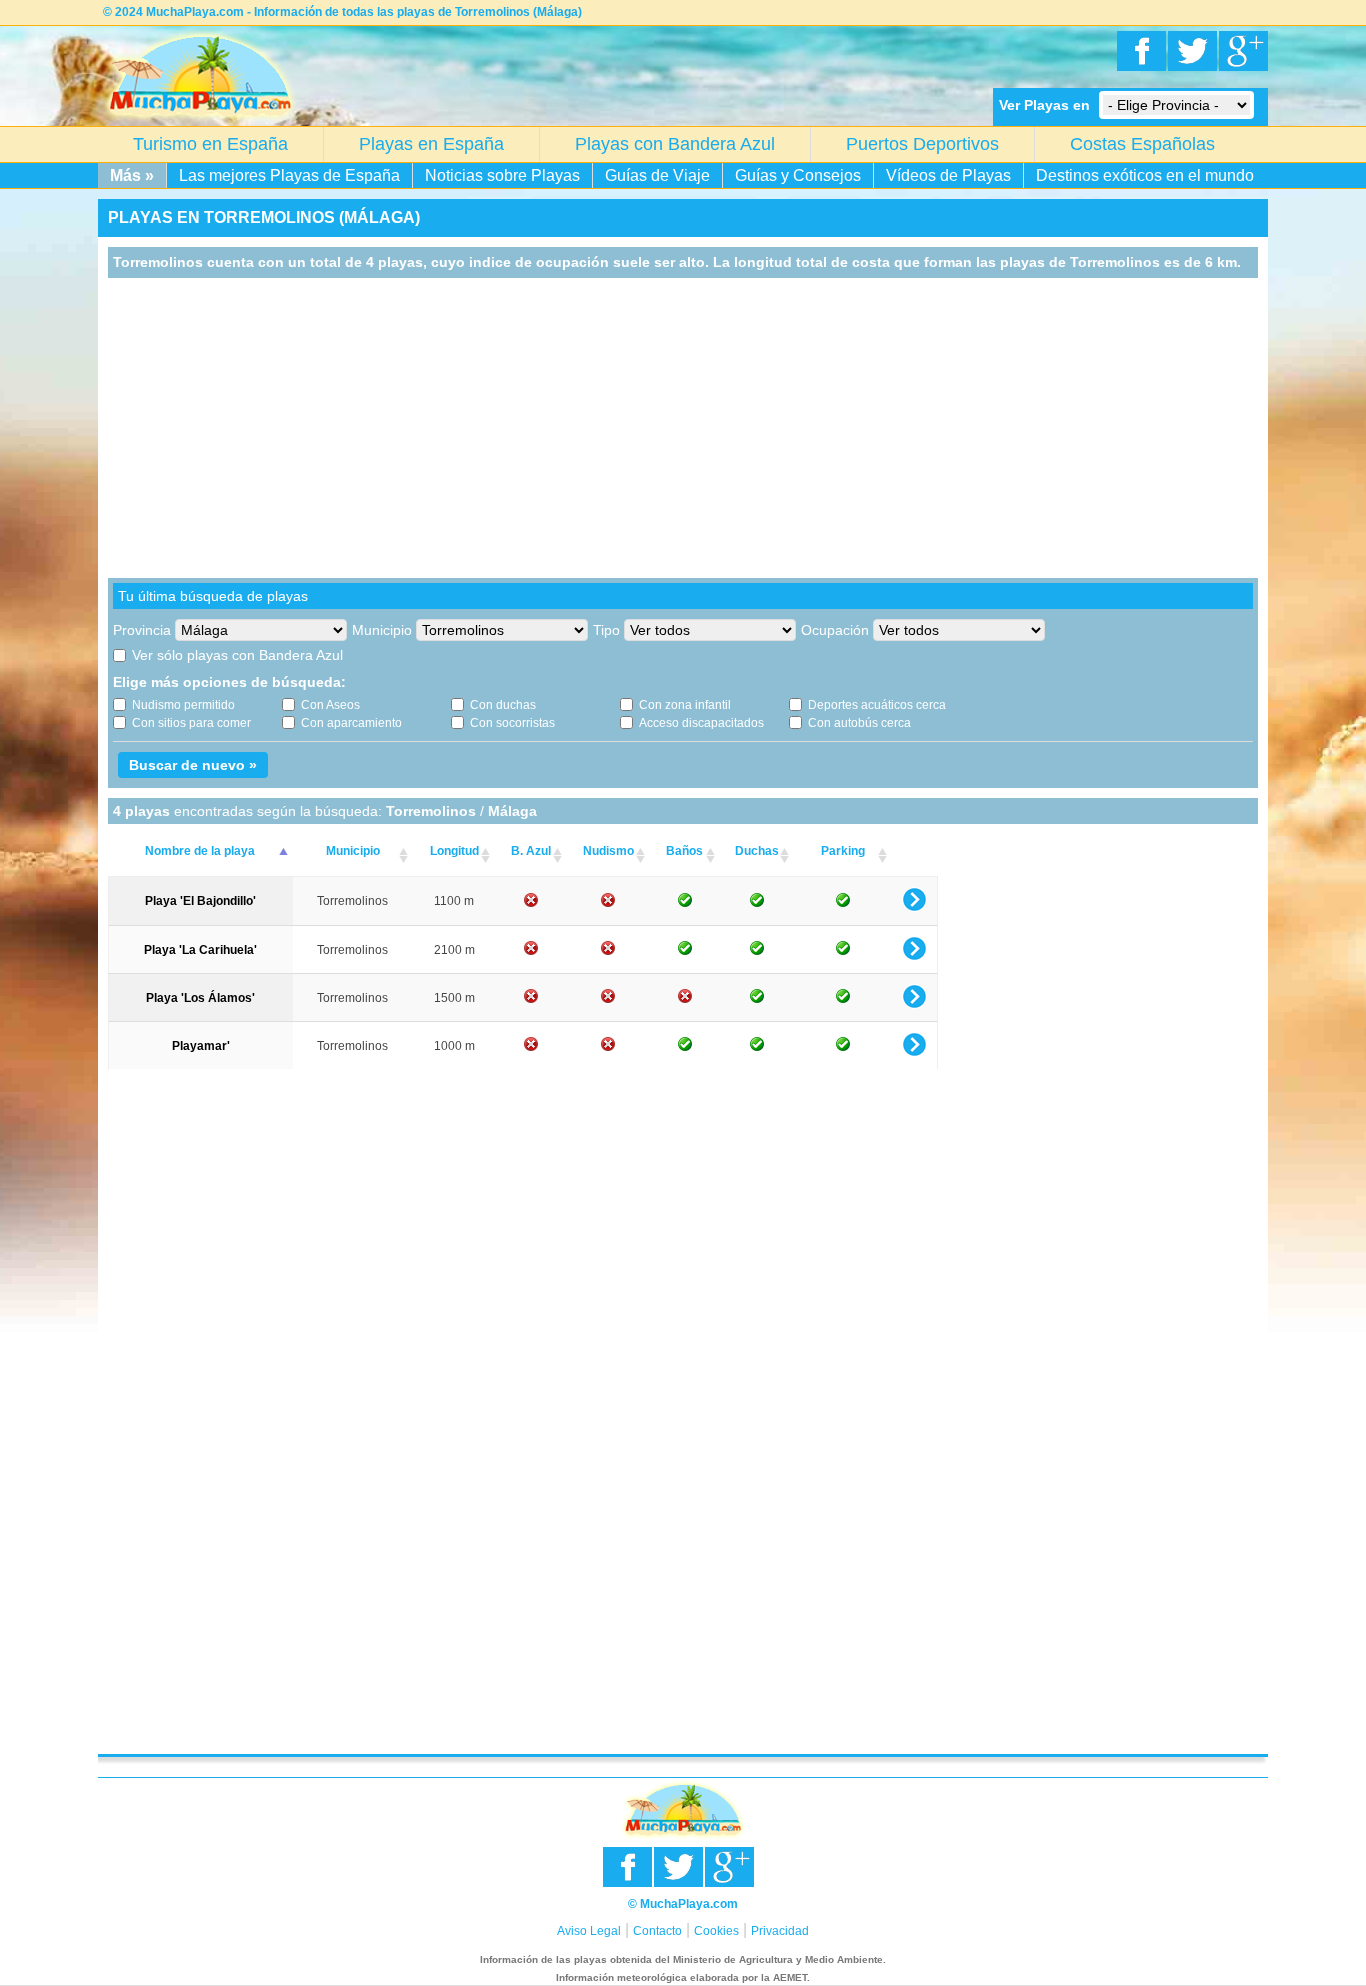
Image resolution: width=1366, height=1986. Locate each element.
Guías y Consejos (798, 175)
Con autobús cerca (859, 723)
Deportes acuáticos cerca (877, 705)
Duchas (757, 851)
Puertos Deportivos (922, 144)
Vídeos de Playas (948, 175)
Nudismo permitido (183, 705)
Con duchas (503, 705)
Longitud (454, 851)
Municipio (382, 630)
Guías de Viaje (657, 175)
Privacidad (780, 1931)
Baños (684, 851)
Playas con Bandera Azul (675, 144)
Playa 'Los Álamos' (200, 998)
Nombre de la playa (200, 851)
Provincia (142, 630)
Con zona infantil (685, 705)
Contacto (657, 1931)
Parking (843, 851)
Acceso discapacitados (701, 723)
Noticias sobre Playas (502, 175)
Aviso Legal (589, 1931)
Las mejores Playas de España (289, 175)
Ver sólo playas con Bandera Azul (237, 655)
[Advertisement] (683, 428)
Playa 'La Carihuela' (200, 950)
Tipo (606, 630)
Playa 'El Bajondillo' (200, 901)
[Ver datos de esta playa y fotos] (914, 908)
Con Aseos (330, 705)
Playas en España (431, 144)
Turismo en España (210, 144)
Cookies (716, 1931)
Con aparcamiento (351, 723)
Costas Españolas (1142, 144)
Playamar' (201, 1046)
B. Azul (531, 851)
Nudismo (608, 851)
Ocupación (835, 630)
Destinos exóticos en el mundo (1145, 175)
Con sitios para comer (191, 723)
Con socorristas (512, 723)
